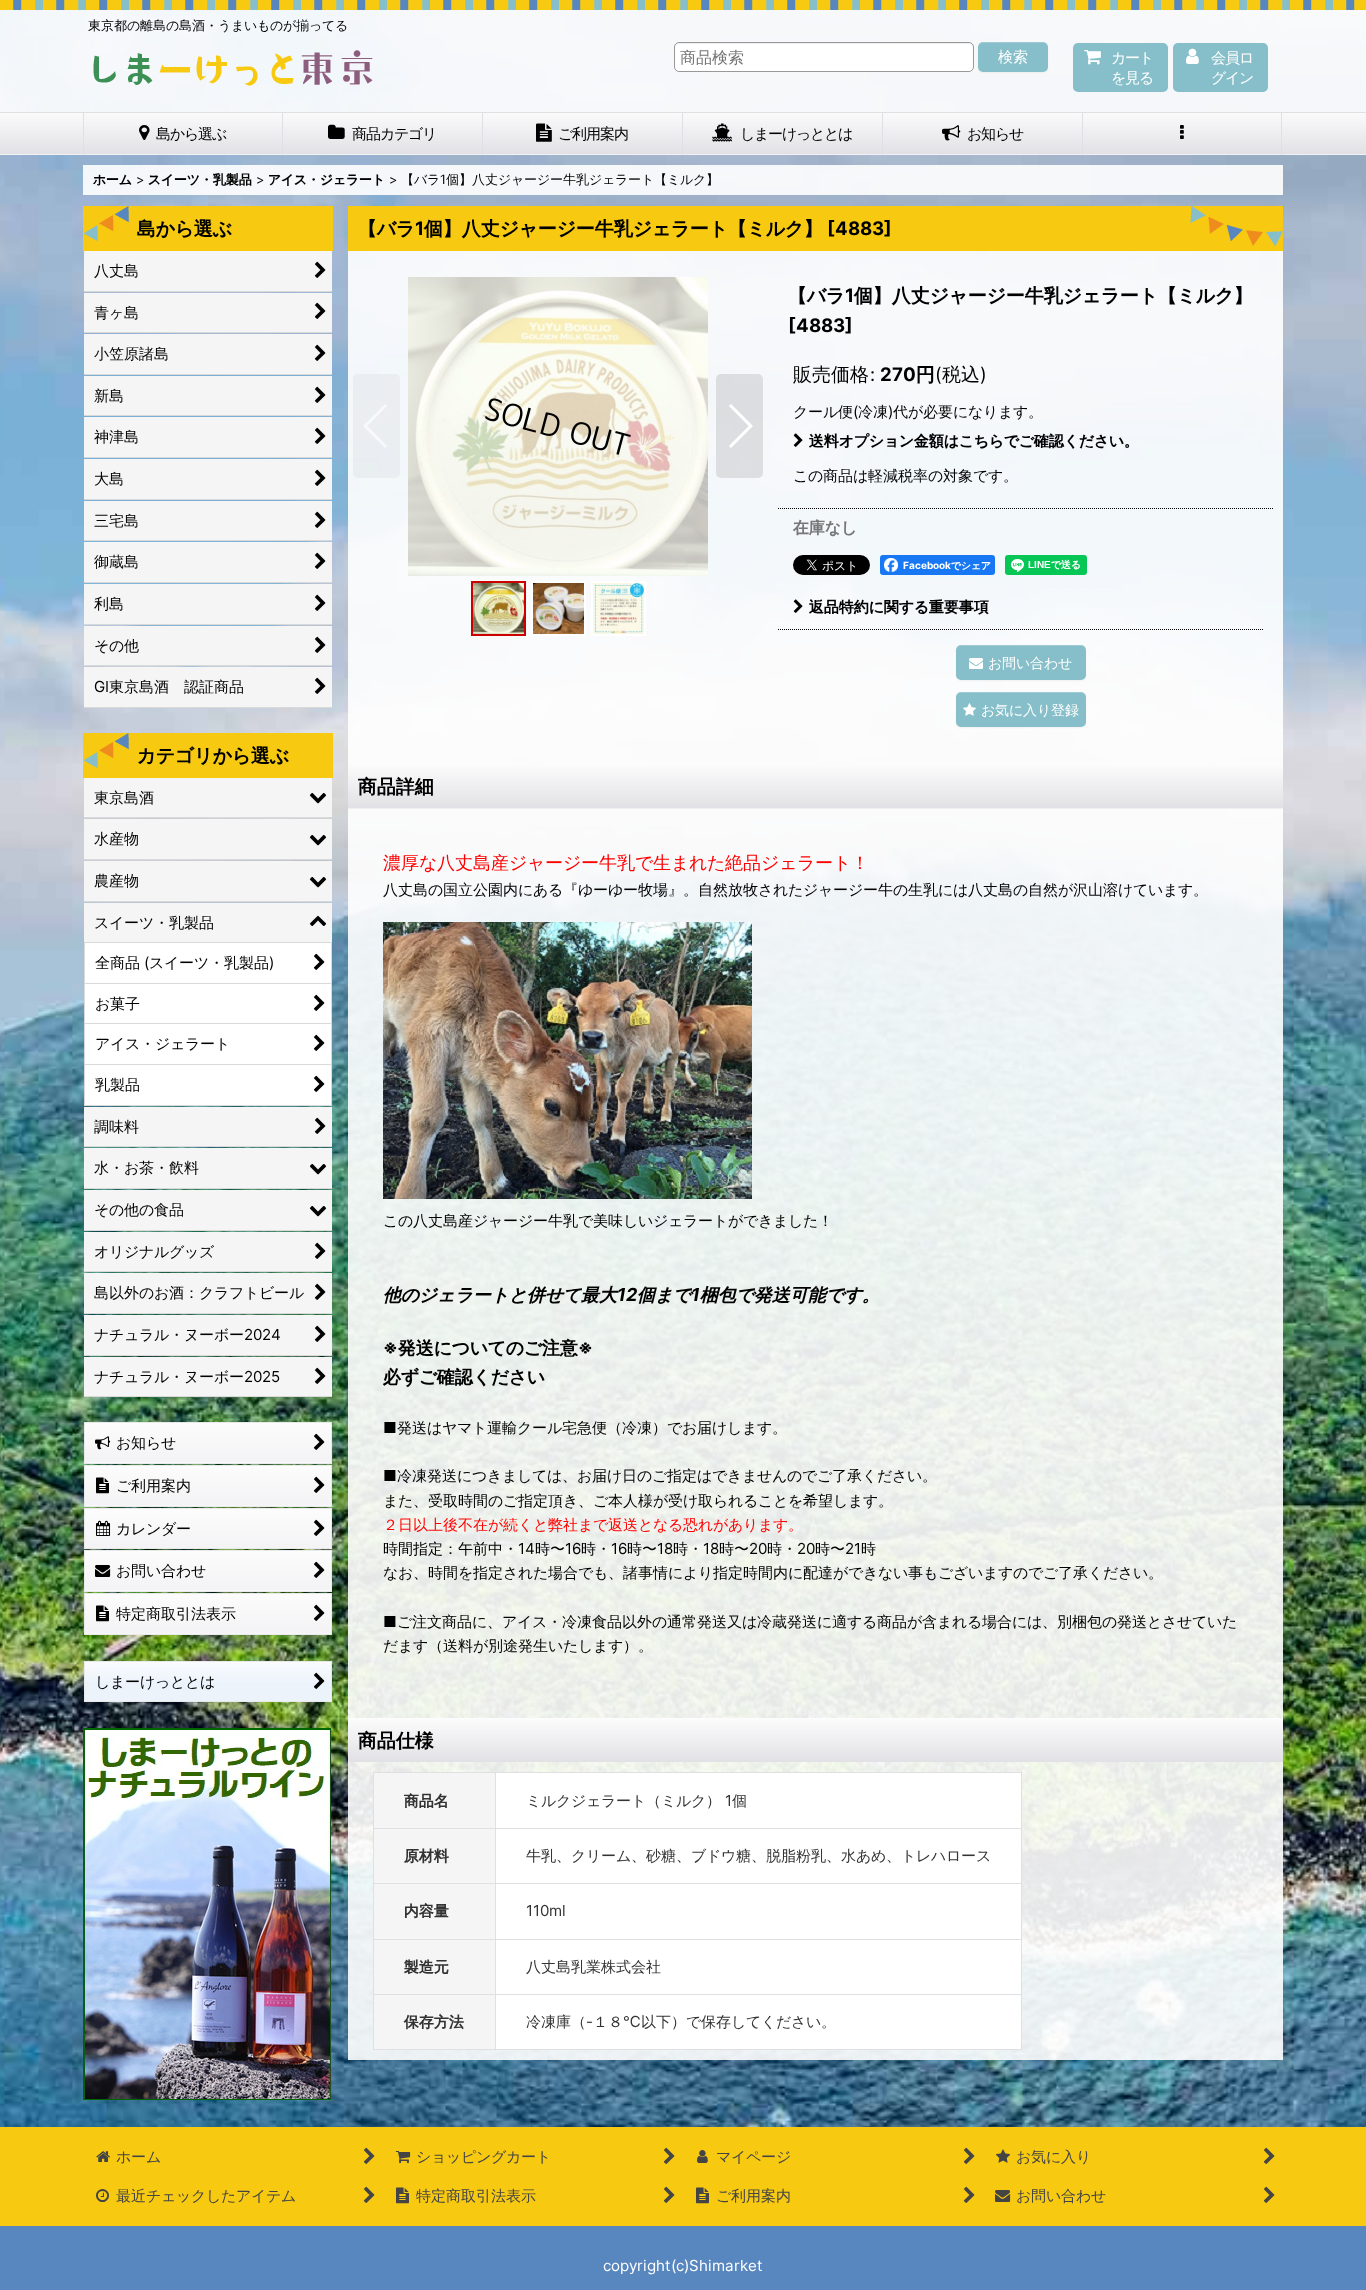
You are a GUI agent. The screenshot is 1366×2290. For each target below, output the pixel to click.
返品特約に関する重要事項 (899, 606)
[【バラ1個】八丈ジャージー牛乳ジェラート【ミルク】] (558, 426)
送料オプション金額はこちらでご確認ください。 (974, 440)
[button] (1183, 133)
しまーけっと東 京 (233, 68)
